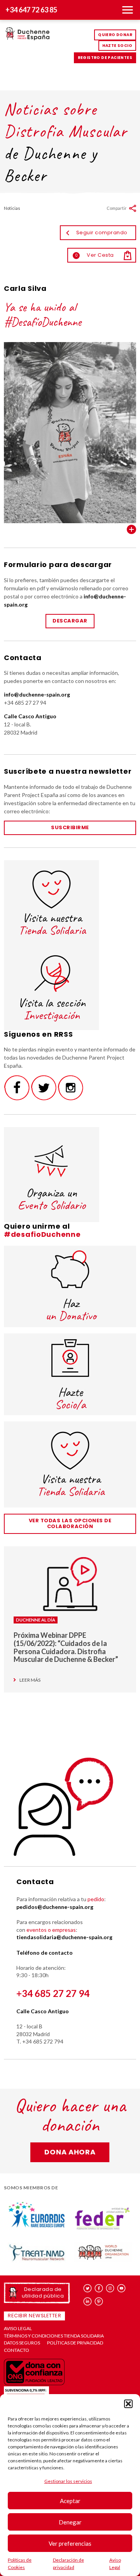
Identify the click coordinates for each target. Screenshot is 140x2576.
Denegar (70, 2522)
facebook (99, 2288)
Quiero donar (115, 35)
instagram (110, 2288)
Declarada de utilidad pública (43, 2292)
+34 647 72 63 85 (31, 10)
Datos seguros (22, 2343)
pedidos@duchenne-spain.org (55, 1907)
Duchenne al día (36, 1620)
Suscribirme (70, 827)
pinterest (99, 2301)
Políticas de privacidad (75, 2343)
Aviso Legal (18, 2329)
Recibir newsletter (34, 2316)
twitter (88, 2288)
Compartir (117, 208)
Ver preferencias (70, 2543)
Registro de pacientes (105, 58)
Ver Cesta (94, 255)
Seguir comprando (102, 233)
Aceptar (70, 2501)
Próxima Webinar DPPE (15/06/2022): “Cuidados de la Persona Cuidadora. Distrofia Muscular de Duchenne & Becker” (66, 1647)
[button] (128, 2404)
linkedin (88, 2301)
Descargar (70, 621)
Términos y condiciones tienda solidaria (54, 2336)
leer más (30, 1680)
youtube (122, 2288)
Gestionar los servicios (68, 2481)
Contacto (17, 2350)
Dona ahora (70, 2152)
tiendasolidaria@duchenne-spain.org (64, 1937)
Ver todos (131, 529)
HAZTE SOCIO (117, 46)
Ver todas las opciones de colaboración (70, 1523)
